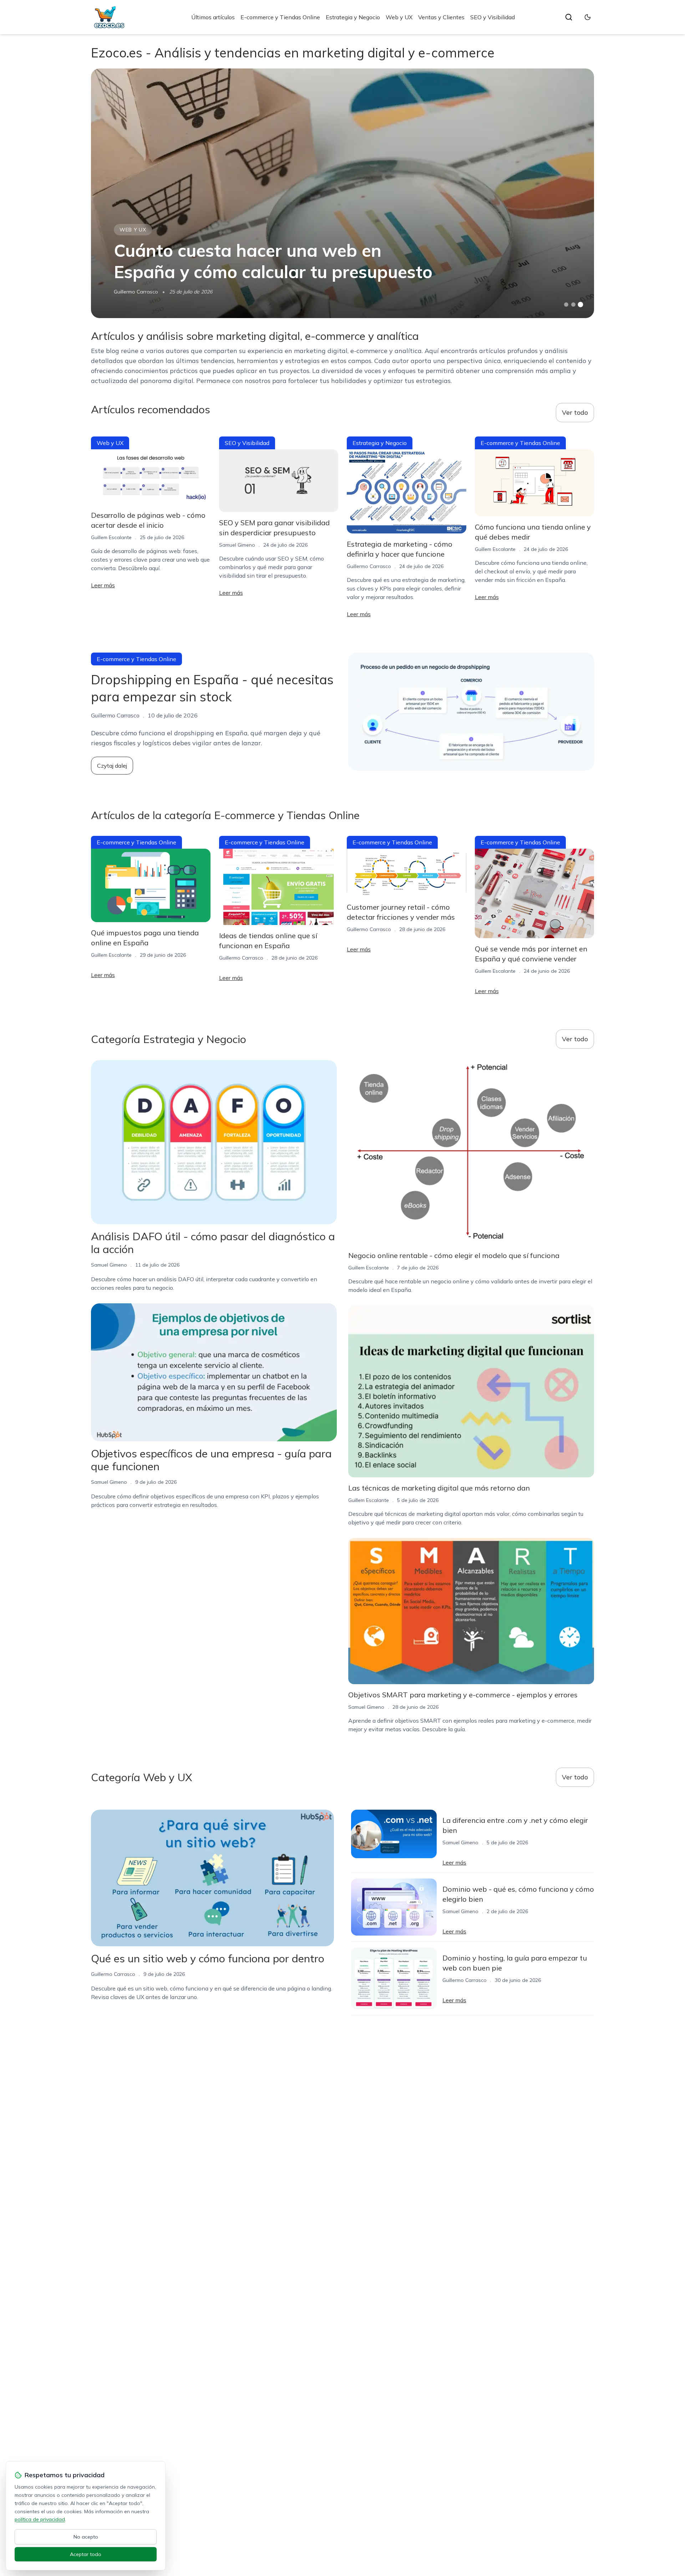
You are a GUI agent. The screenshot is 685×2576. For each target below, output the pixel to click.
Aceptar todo (86, 2554)
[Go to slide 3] (581, 305)
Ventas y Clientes (441, 17)
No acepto (86, 2537)
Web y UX (399, 17)
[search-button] (569, 17)
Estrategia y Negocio (353, 17)
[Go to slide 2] (573, 305)
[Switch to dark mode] (588, 17)
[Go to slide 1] (566, 305)
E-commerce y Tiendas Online (280, 17)
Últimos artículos (213, 17)
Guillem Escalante (111, 537)
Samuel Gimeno (237, 545)
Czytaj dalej (112, 766)
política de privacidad (40, 2519)
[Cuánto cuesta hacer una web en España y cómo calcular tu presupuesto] (342, 193)
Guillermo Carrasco (136, 292)
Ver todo (575, 412)
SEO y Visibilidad (493, 17)
